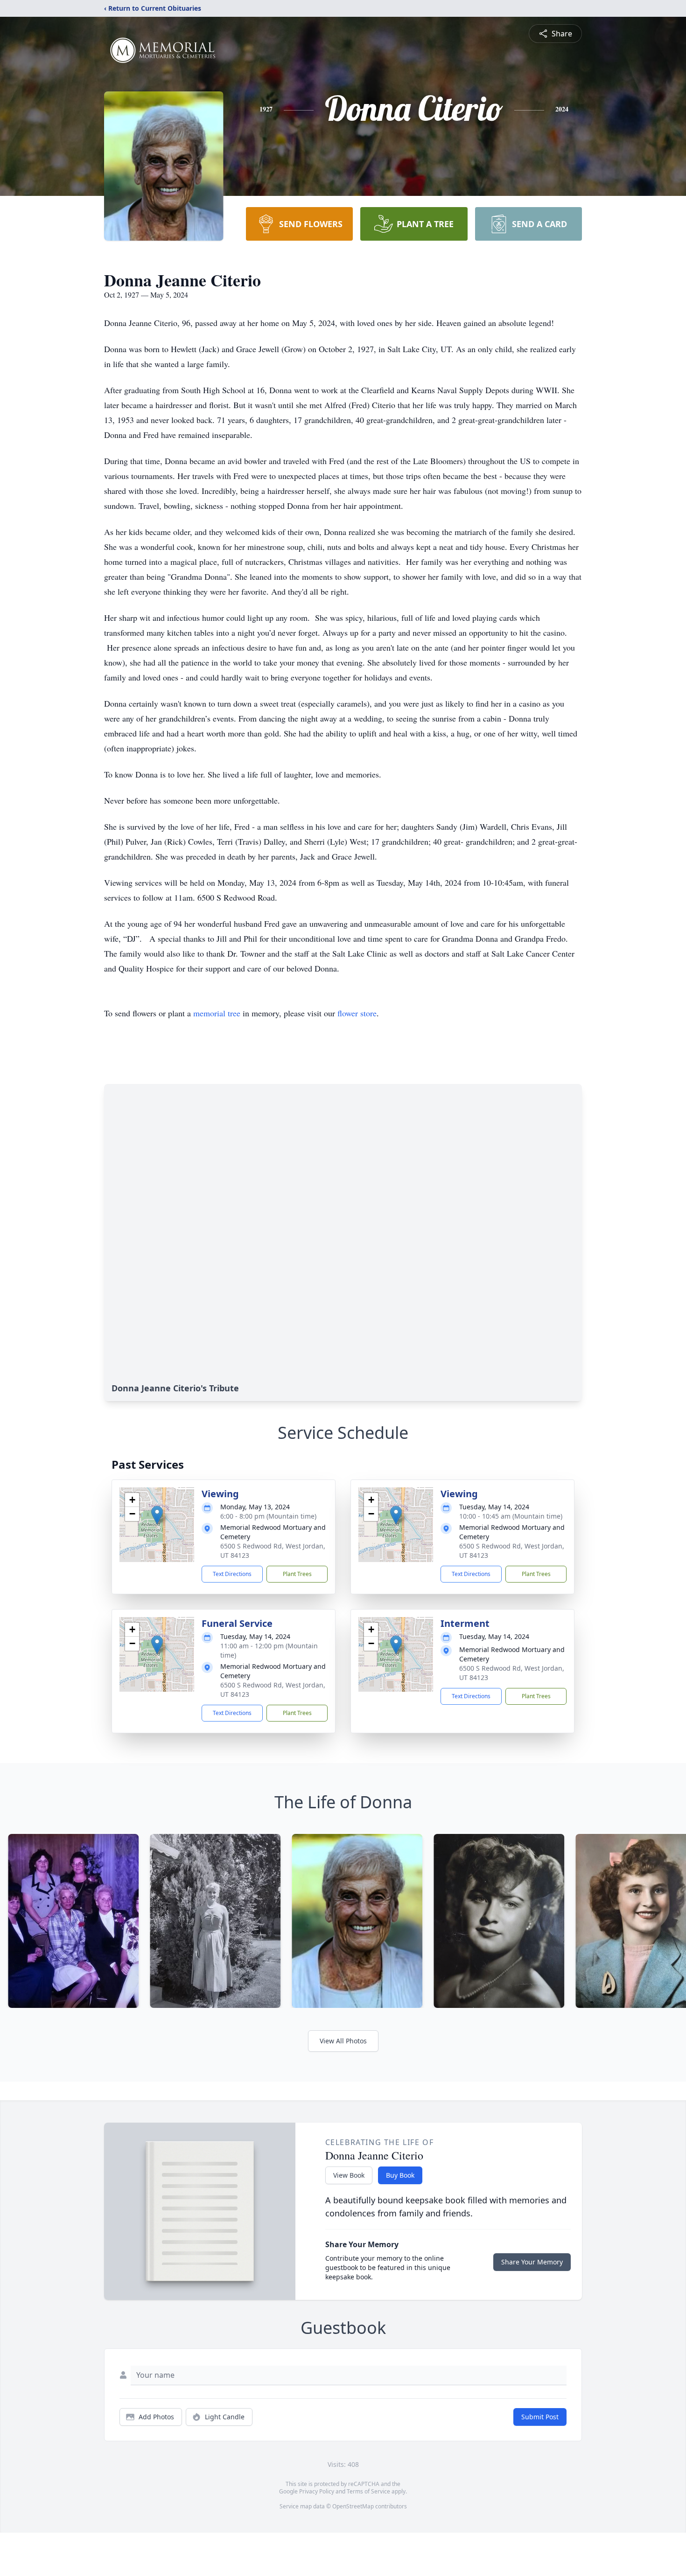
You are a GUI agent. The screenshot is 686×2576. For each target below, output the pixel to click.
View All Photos (343, 2041)
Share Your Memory (532, 2262)
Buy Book (400, 2175)
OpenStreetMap (353, 2506)
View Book (349, 2175)
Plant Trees (297, 1574)
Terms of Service (368, 2491)
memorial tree (217, 1013)
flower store (357, 1013)
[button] (157, 1515)
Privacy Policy (317, 2491)
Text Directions (232, 1574)
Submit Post (540, 2417)
